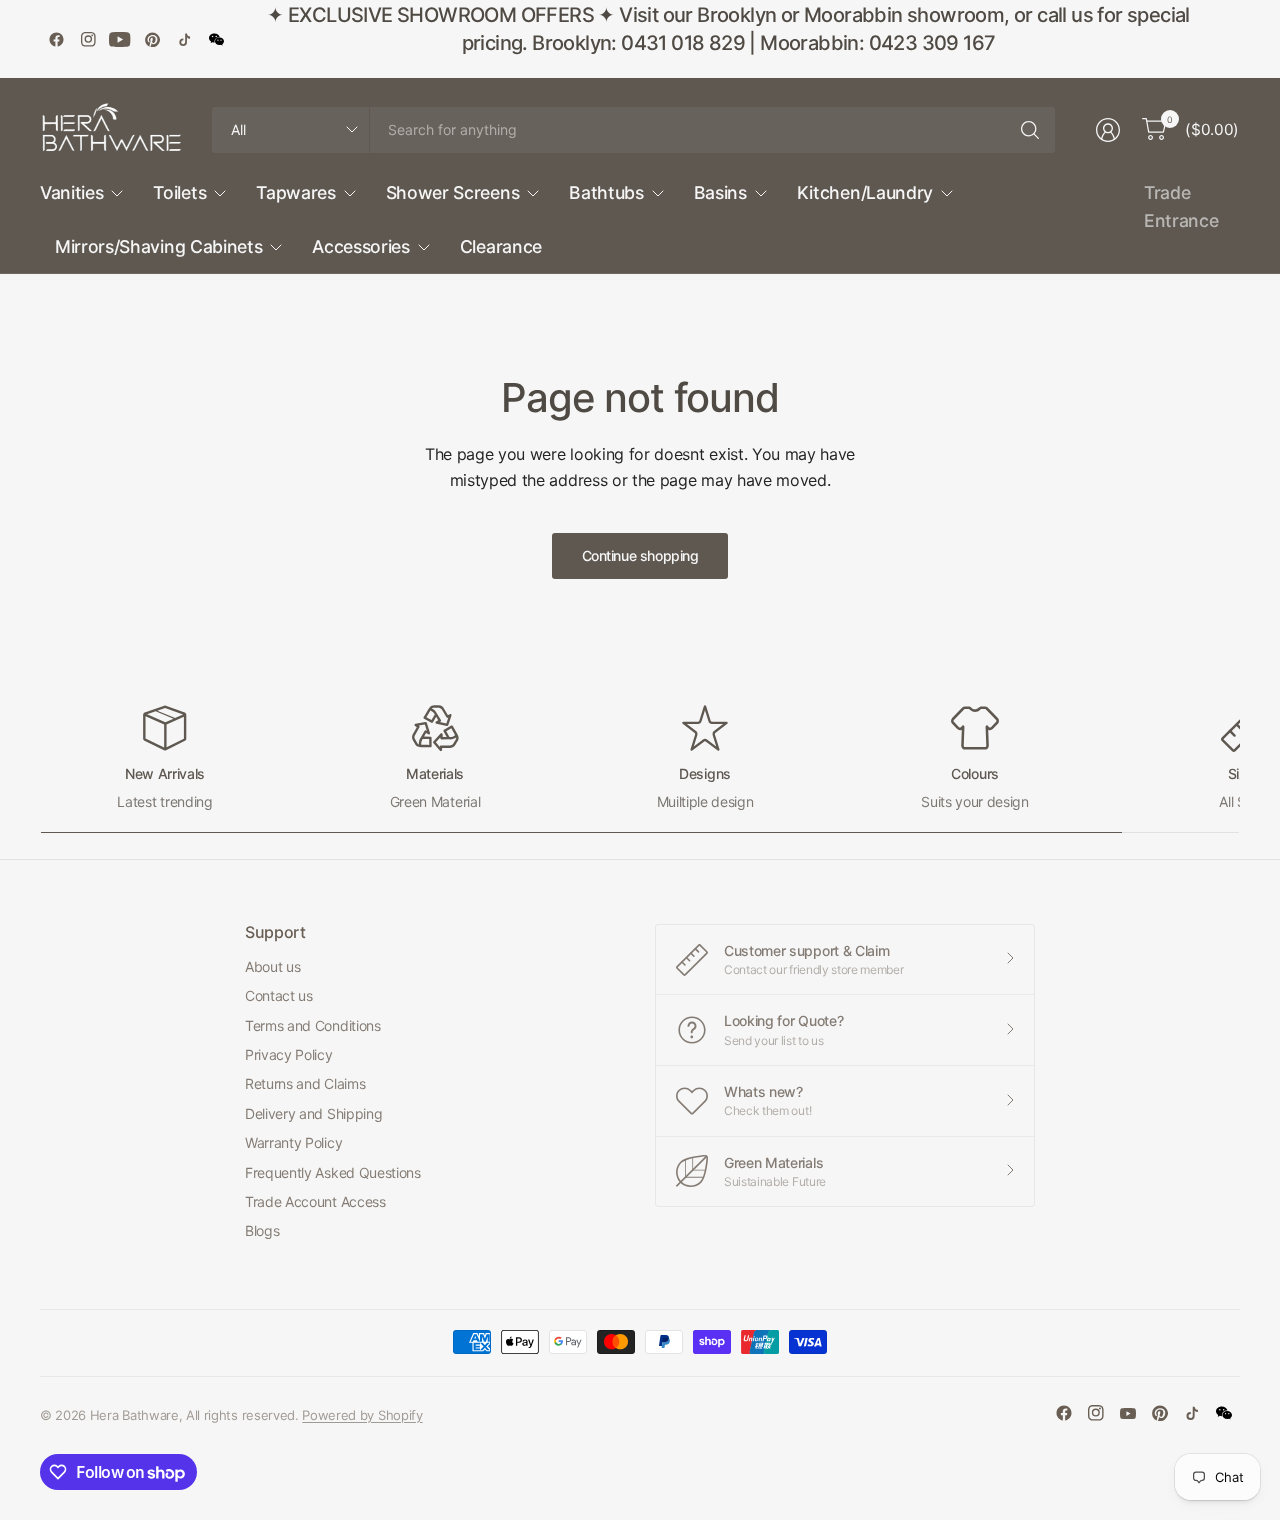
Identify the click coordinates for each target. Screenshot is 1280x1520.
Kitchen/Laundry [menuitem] (865, 192)
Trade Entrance (1181, 206)
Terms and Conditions (313, 1025)
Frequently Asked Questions (333, 1172)
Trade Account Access (315, 1201)
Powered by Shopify (362, 1415)
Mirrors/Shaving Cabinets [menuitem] (158, 246)
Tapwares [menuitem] (295, 192)
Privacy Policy (289, 1054)
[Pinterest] (152, 39)
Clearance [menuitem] (501, 246)
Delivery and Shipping (313, 1113)
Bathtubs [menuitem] (606, 192)
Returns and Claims (305, 1083)
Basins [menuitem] (720, 192)
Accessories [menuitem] (360, 246)
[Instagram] (88, 39)
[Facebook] (56, 39)
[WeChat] (216, 39)
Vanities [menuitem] (71, 192)
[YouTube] (120, 39)
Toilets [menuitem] (179, 192)
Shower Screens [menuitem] (453, 192)
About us (272, 966)
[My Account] (1108, 130)
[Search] (1030, 130)
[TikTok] (184, 39)
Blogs (262, 1230)
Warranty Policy (293, 1142)
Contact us (279, 995)
